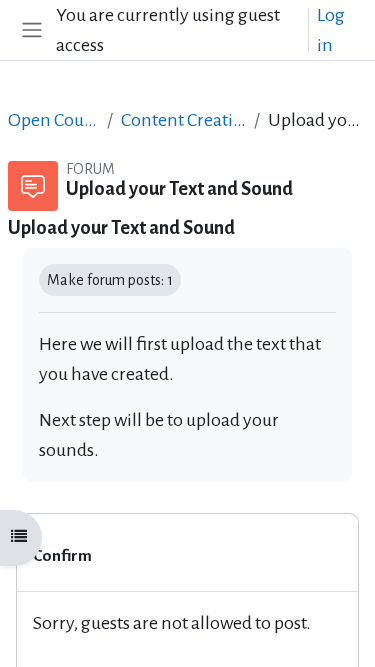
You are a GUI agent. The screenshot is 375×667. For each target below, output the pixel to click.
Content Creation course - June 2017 (184, 120)
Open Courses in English (53, 120)
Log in (331, 30)
